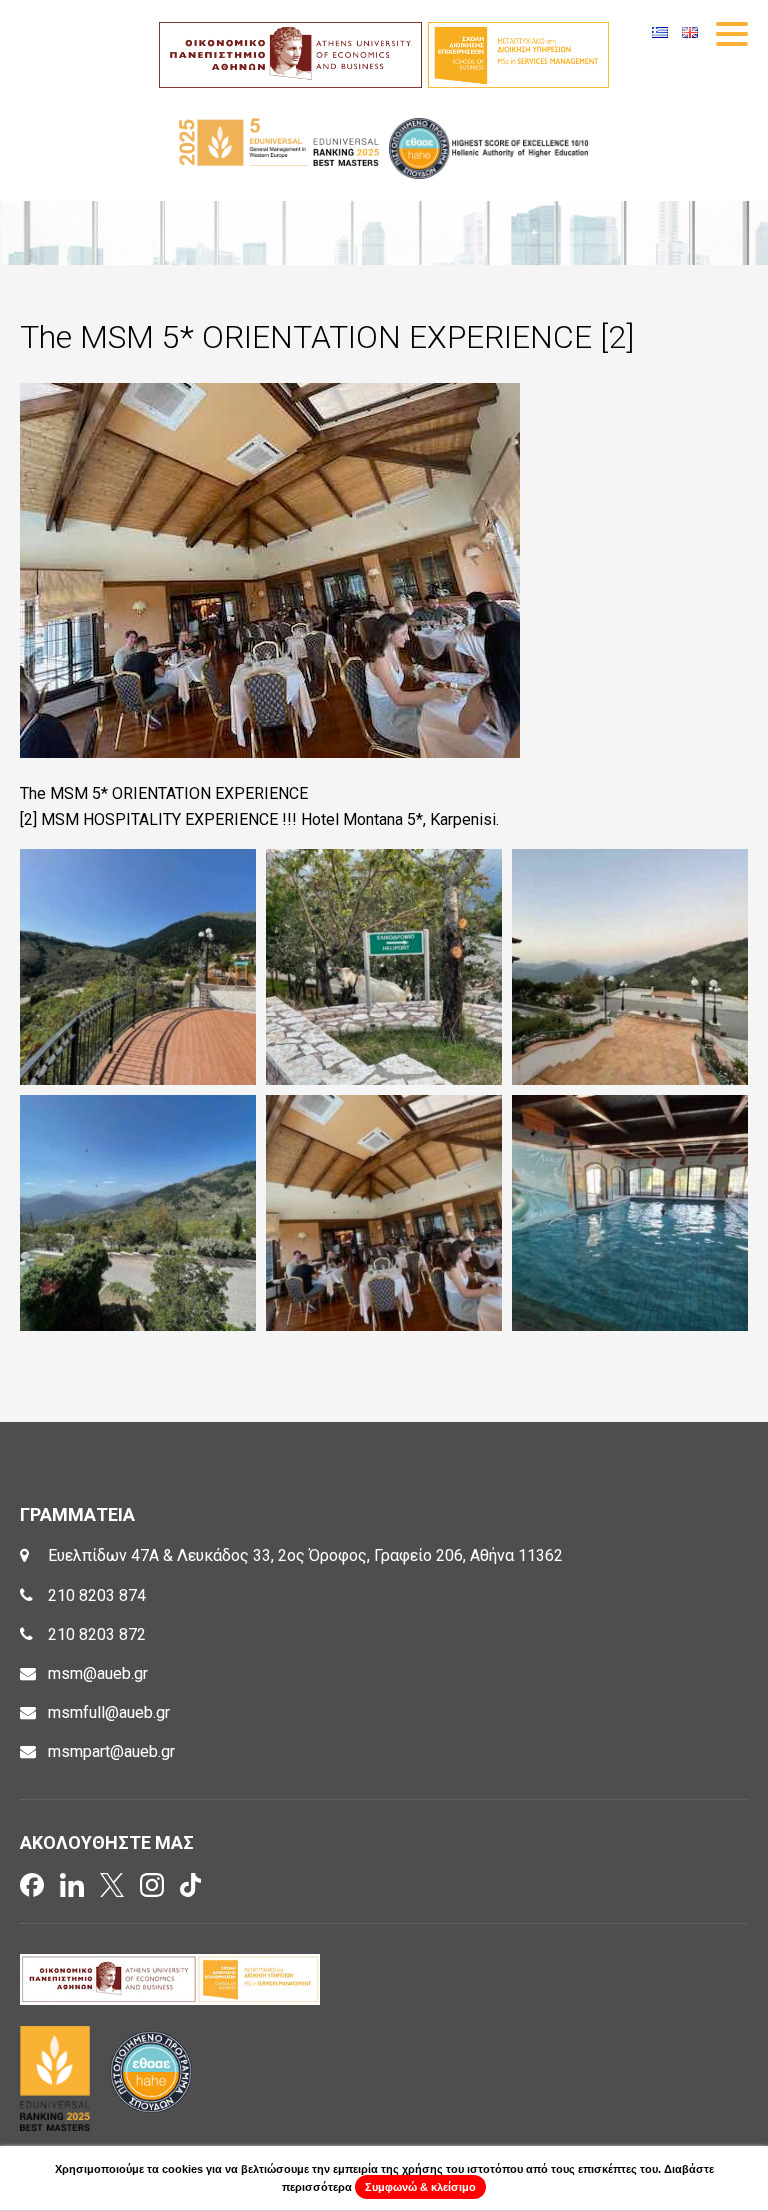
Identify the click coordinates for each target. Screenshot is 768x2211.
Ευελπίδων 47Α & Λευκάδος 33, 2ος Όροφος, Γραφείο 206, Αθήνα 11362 (305, 1555)
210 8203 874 (97, 1595)
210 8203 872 (97, 1634)
